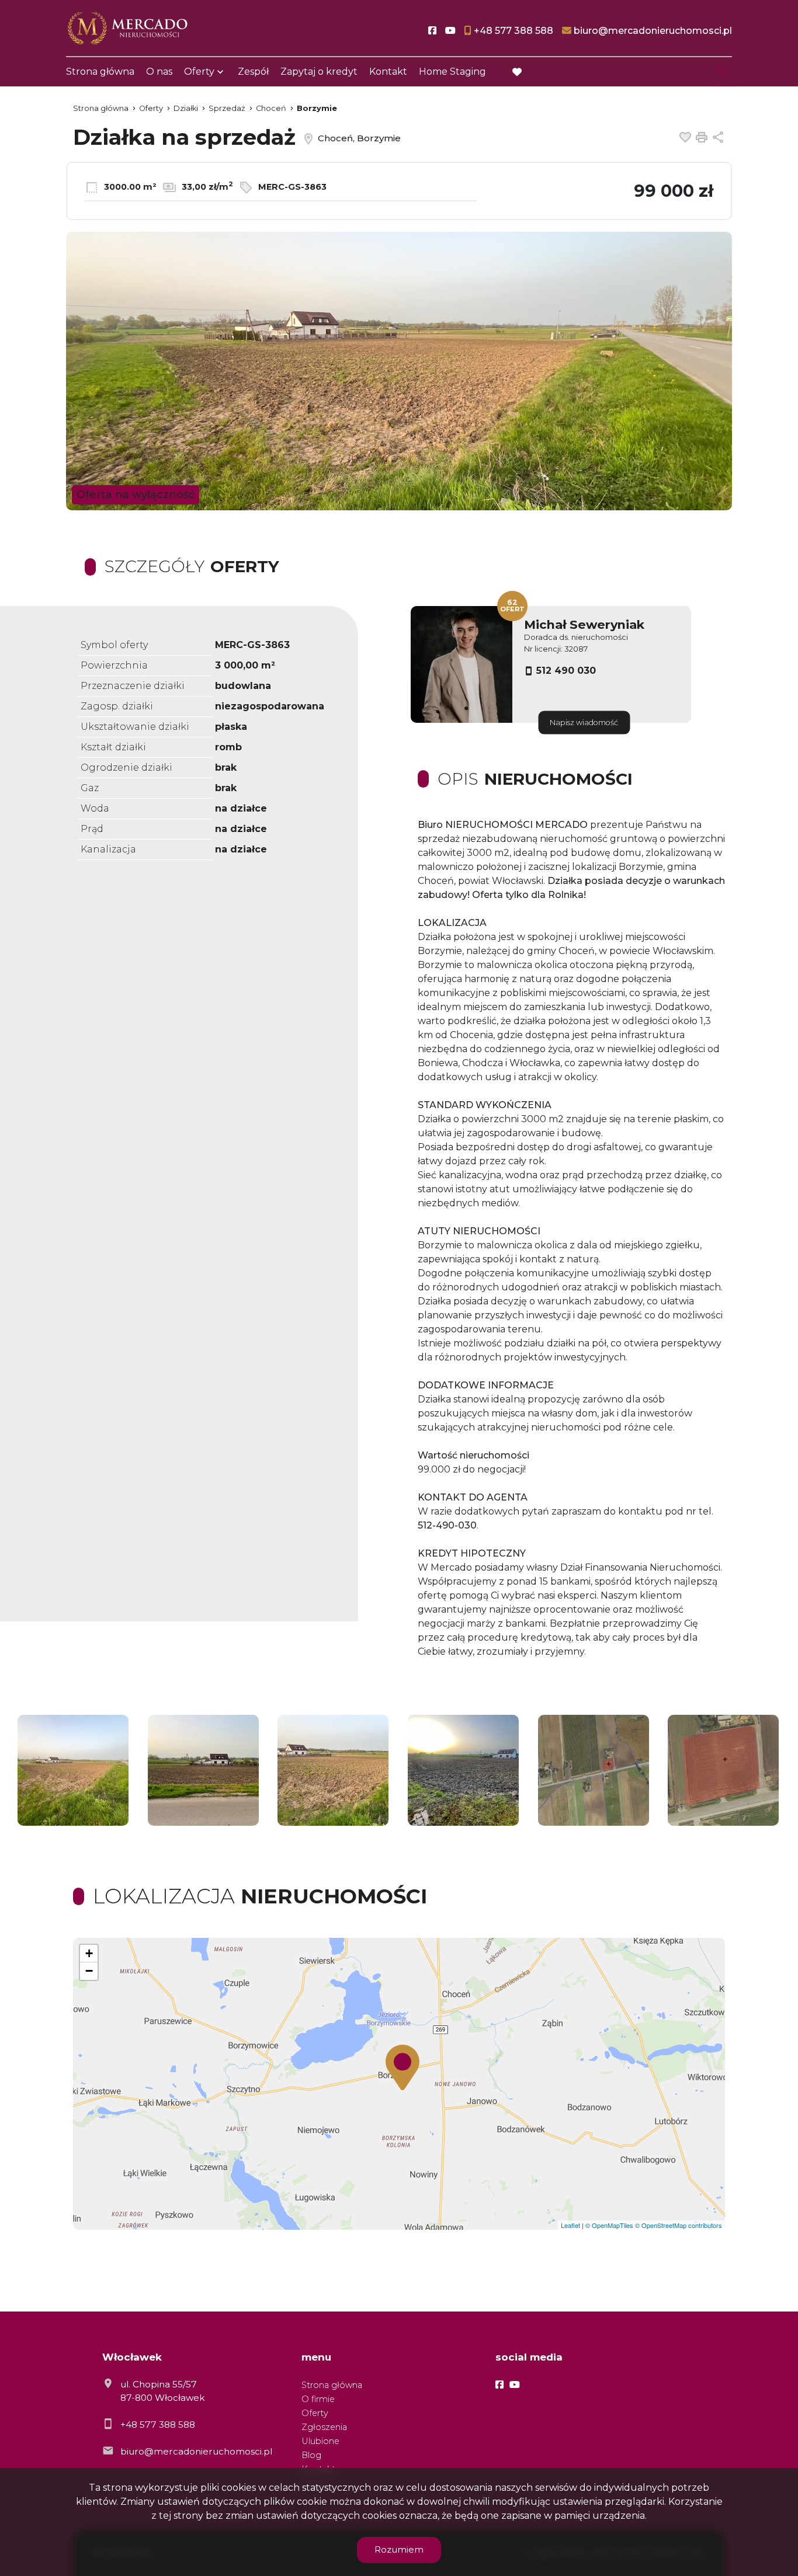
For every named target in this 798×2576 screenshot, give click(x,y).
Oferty (199, 72)
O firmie (318, 2399)
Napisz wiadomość (584, 723)
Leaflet (570, 2225)
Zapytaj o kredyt (319, 72)
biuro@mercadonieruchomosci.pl (196, 2451)
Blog (311, 2455)
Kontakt (388, 72)
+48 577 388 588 (158, 2424)
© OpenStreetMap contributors (679, 2225)
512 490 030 (566, 671)
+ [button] (89, 1953)
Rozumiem (399, 2549)
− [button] (89, 1971)
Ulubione (320, 2441)
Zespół (253, 72)
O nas (159, 72)
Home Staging (452, 72)
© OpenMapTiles (609, 2225)
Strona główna (100, 72)
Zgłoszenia (324, 2427)
